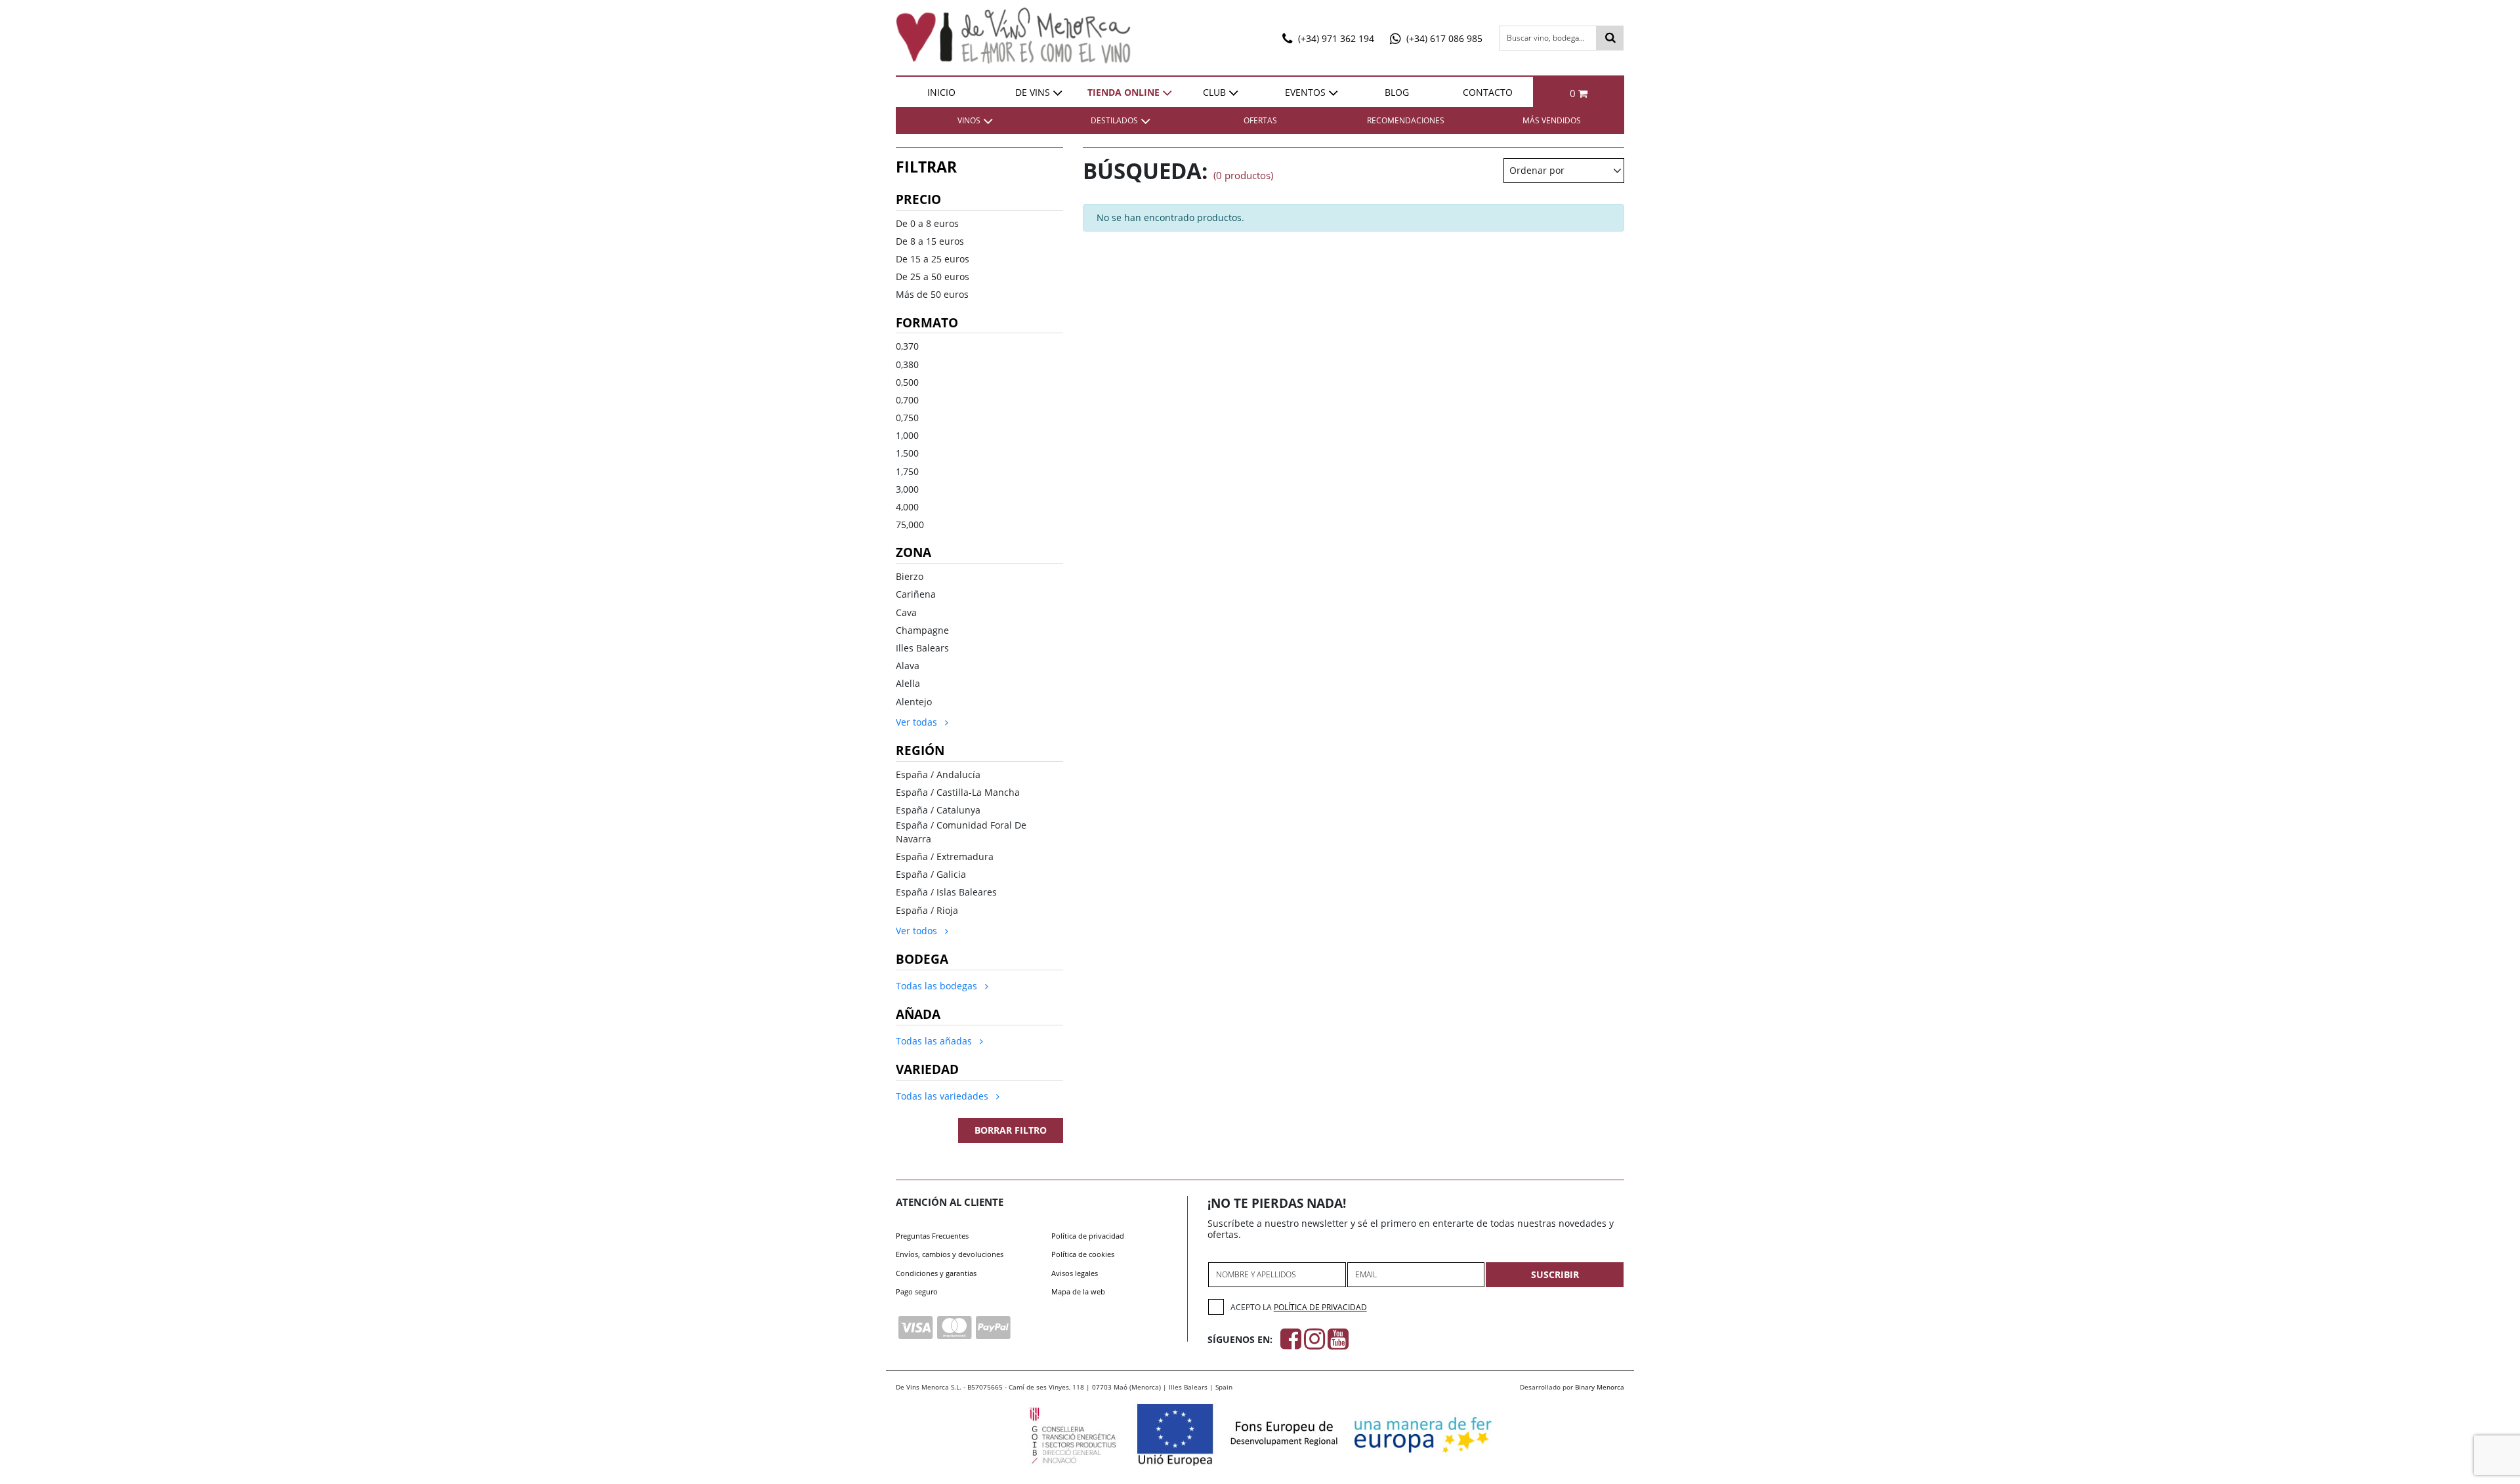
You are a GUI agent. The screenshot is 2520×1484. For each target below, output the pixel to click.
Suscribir (1555, 1274)
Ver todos (918, 931)
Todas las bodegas (938, 986)
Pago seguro (917, 1291)
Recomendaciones (1406, 120)
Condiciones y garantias (936, 1273)
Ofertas (1260, 120)
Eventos (1305, 92)
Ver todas (918, 722)
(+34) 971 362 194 (1335, 38)
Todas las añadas (935, 1041)
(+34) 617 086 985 (1443, 38)
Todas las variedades (943, 1096)
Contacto (1488, 92)
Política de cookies (1083, 1254)
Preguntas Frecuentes (932, 1236)
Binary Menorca (1600, 1387)
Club (1214, 92)
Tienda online (1123, 92)
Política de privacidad (1088, 1236)
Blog (1397, 92)
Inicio (941, 92)
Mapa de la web (1078, 1291)
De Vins (1033, 92)
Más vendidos (1552, 120)
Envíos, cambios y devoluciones (950, 1254)
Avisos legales (1075, 1273)
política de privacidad (1320, 1307)
